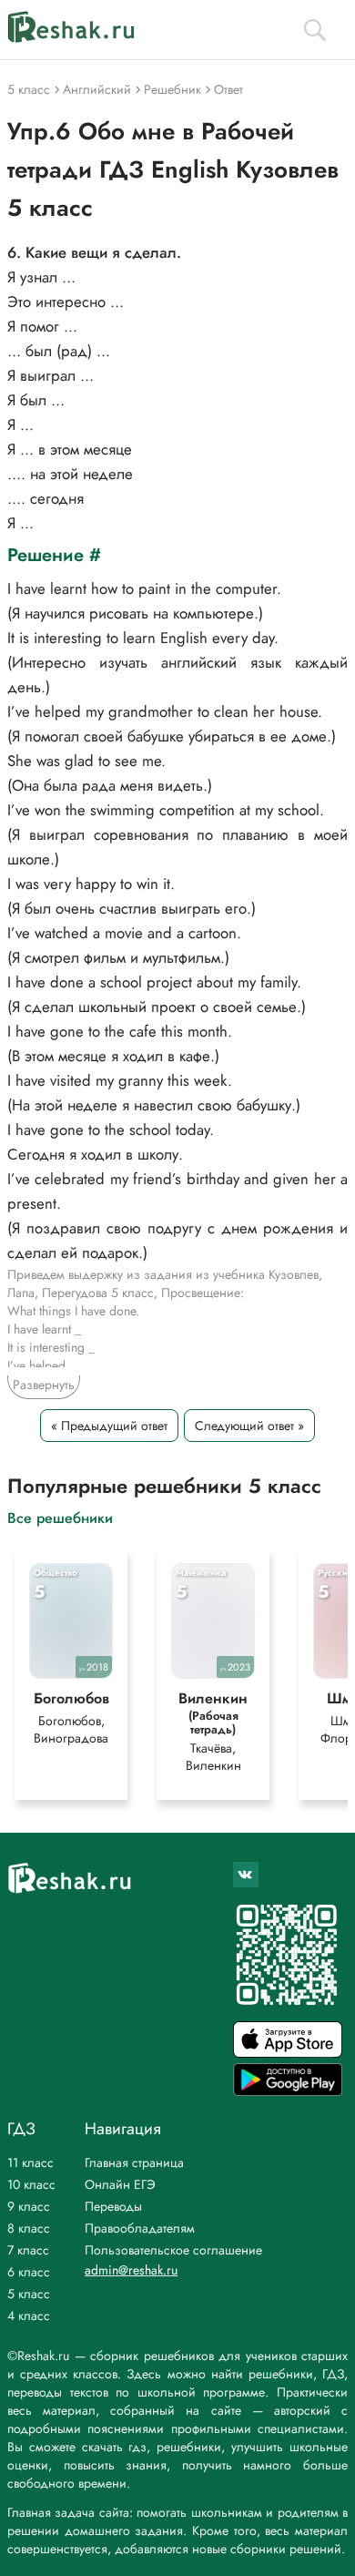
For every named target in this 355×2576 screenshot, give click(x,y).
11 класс (30, 2162)
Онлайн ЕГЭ (120, 2184)
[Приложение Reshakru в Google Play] (288, 2091)
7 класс (28, 2250)
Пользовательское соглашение (173, 2250)
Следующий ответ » (249, 1426)
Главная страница (134, 2162)
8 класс (29, 2228)
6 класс (29, 2272)
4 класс (29, 2315)
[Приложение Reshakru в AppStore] (288, 2053)
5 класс (29, 2294)
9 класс (29, 2206)
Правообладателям (140, 2228)
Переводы (113, 2206)
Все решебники (60, 1517)
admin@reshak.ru (131, 2270)
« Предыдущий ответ (109, 1426)
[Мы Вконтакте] (246, 1875)
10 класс (31, 2184)
